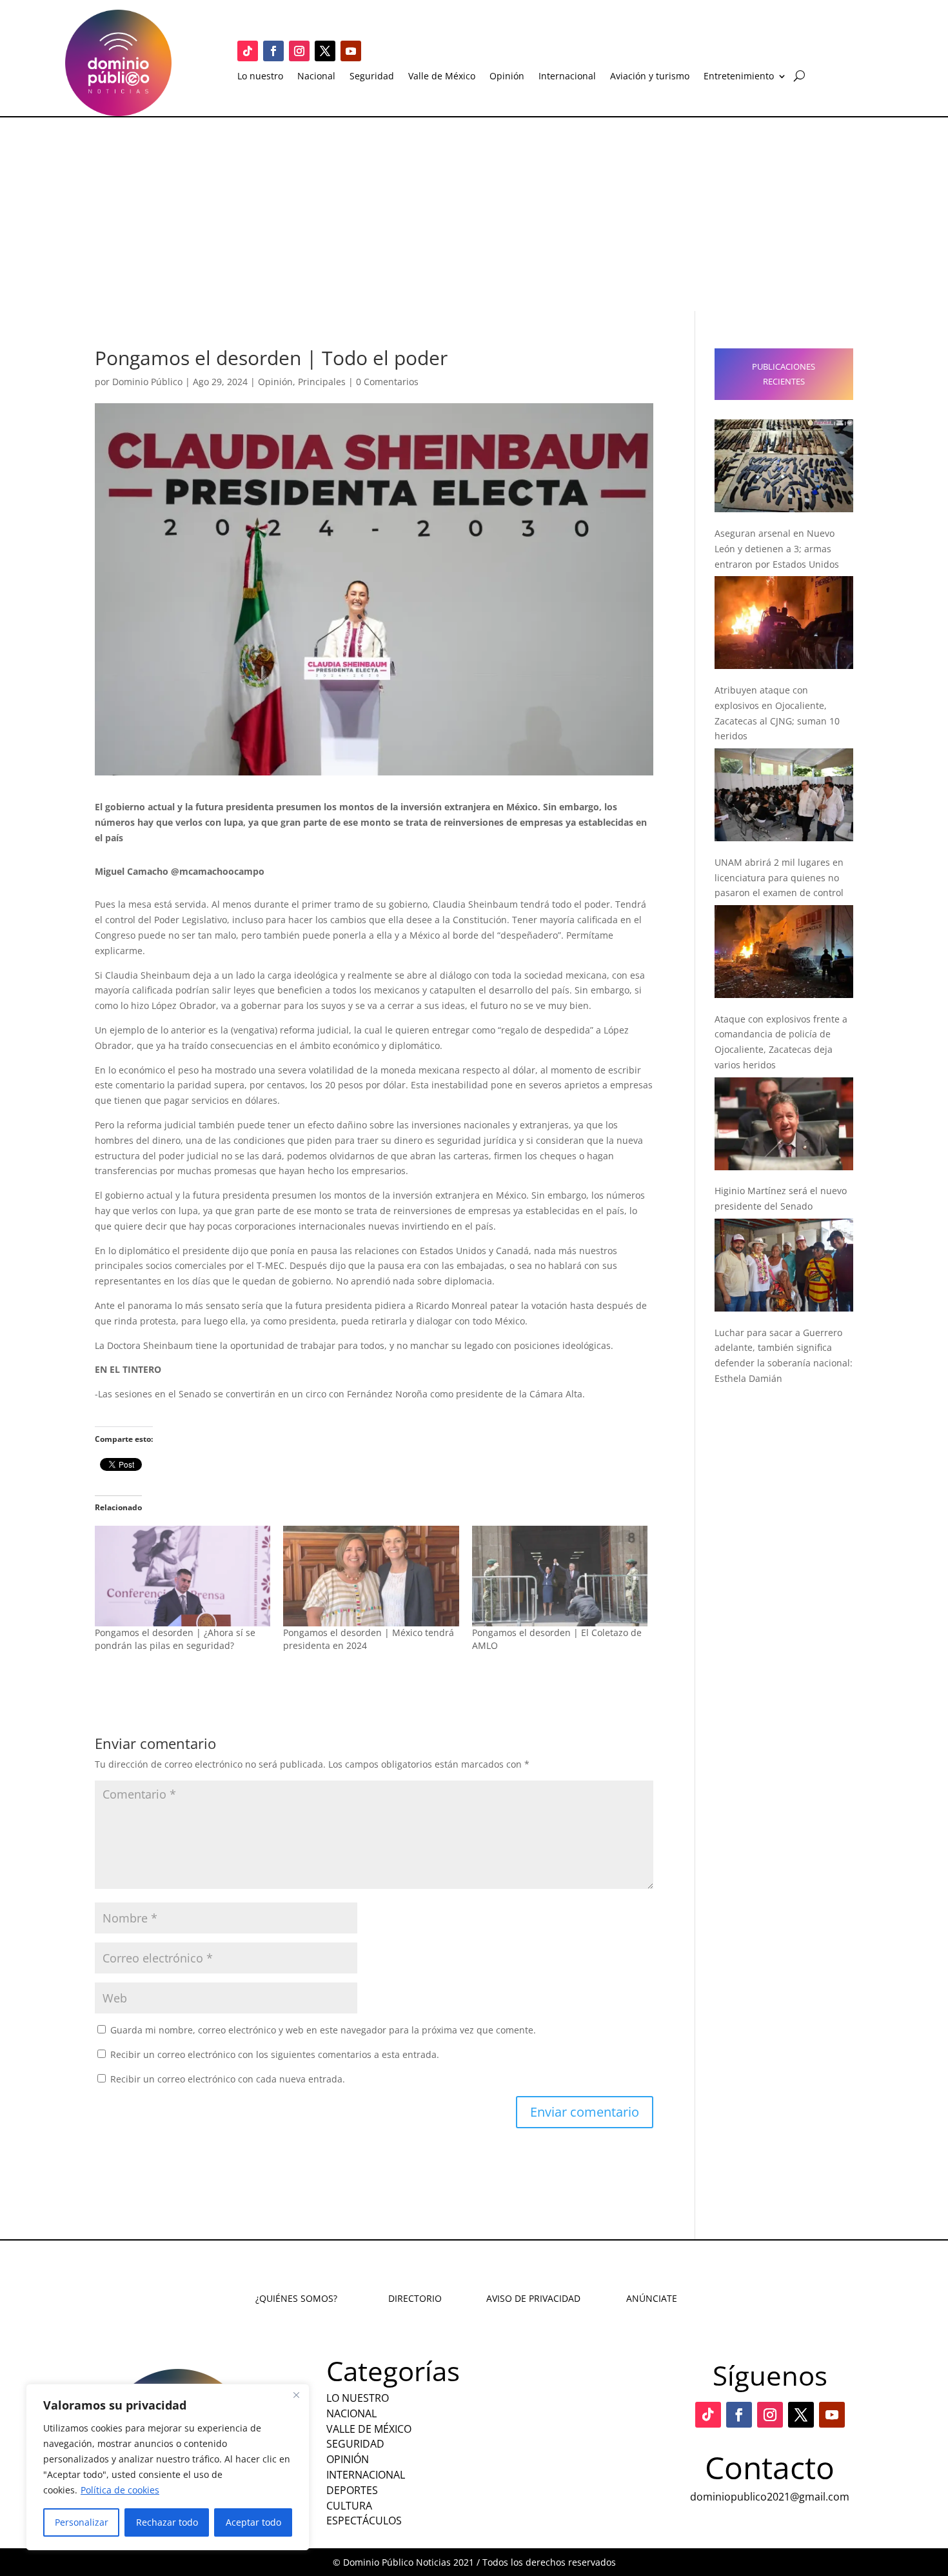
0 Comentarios (387, 382)
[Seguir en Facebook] (273, 51)
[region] (168, 2467)
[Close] (296, 2395)
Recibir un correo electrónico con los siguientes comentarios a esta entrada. (275, 2054)
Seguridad (372, 77)
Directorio (415, 2298)
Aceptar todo (253, 2522)
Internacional (567, 77)
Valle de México (442, 77)
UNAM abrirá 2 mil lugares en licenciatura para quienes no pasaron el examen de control (779, 878)
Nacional (316, 77)
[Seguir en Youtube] (351, 51)
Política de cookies (120, 2490)
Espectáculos (364, 2521)
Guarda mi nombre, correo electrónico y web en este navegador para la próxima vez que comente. (323, 2030)
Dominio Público (147, 382)
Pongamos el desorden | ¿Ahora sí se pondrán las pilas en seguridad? (175, 1639)
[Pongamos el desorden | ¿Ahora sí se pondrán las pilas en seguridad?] (183, 1576)
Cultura (349, 2506)
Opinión (507, 77)
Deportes (352, 2490)
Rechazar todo (167, 2522)
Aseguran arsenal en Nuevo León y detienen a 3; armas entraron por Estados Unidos (777, 549)
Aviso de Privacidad (533, 2298)
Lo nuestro (260, 77)
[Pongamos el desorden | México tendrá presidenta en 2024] (371, 1576)
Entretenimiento (739, 77)
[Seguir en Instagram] (299, 51)
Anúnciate (652, 2298)
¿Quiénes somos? (296, 2298)
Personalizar (82, 2522)
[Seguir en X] (325, 51)
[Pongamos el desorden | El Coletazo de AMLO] (560, 1576)
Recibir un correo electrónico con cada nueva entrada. (228, 2079)
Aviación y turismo (650, 77)
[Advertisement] (474, 214)
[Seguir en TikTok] (248, 51)
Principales (322, 382)
